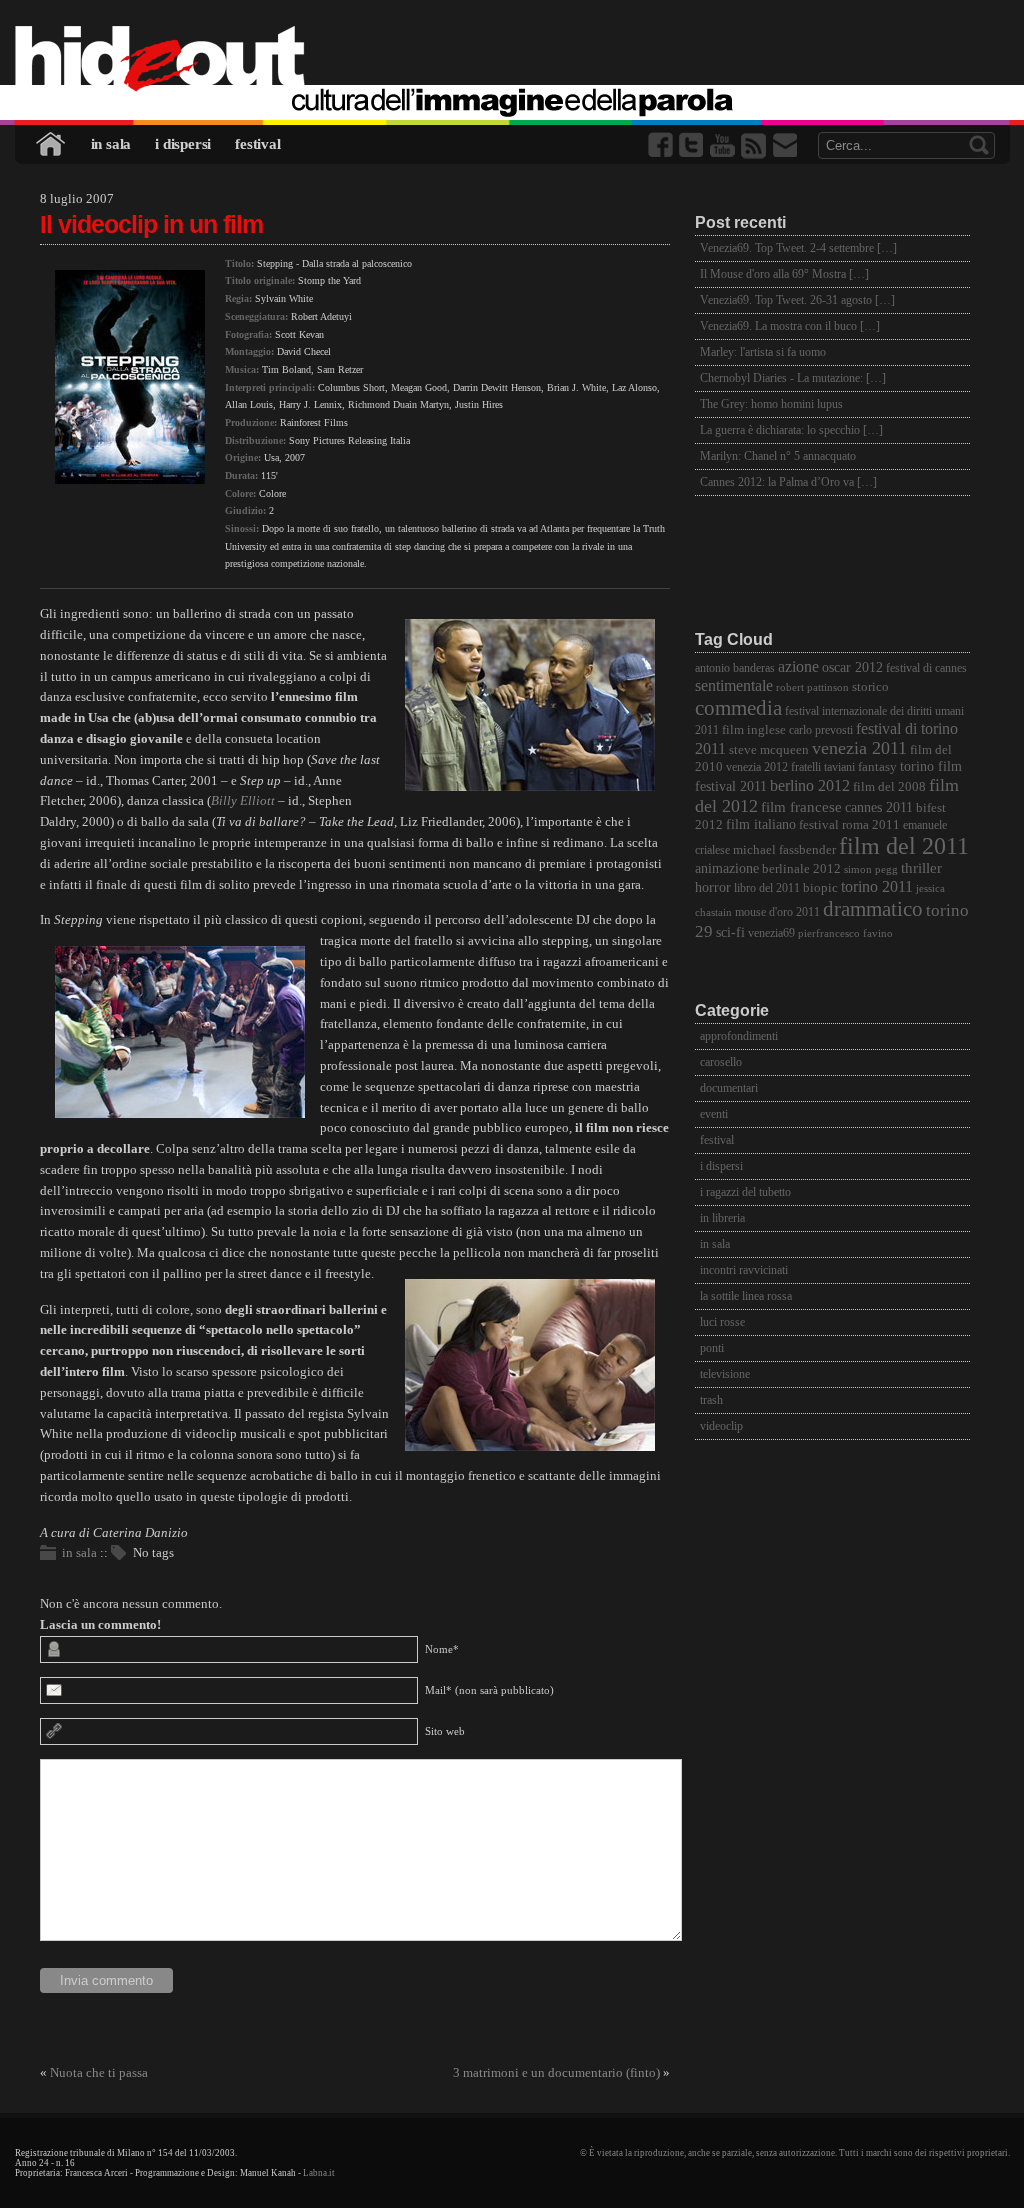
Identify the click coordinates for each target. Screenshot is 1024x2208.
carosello (721, 1062)
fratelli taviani (823, 767)
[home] (512, 60)
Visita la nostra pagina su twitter (693, 145)
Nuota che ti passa (99, 2072)
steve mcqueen (769, 750)
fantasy (877, 766)
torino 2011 (877, 886)
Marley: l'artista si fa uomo (763, 352)
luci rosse (722, 1322)
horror (713, 887)
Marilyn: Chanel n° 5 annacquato (778, 456)
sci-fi (730, 932)
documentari (729, 1088)
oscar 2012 (852, 667)
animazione (727, 868)
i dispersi (183, 144)
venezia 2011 (859, 748)
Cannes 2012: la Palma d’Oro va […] (788, 482)
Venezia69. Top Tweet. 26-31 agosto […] (797, 300)
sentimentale (734, 685)
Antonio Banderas (735, 668)
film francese (801, 807)
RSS (755, 145)
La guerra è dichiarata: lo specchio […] (791, 430)
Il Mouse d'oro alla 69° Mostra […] (784, 274)
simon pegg (871, 869)
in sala (111, 144)
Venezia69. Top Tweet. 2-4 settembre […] (798, 248)
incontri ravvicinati (744, 1270)
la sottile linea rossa (746, 1296)
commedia (738, 707)
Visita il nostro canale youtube (724, 145)
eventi (714, 1114)
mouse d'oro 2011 (777, 912)
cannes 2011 (879, 807)
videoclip (721, 1426)
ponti (712, 1348)
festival (257, 144)
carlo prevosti (821, 730)
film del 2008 (889, 787)
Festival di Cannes (926, 668)
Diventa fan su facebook (662, 145)
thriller (921, 868)
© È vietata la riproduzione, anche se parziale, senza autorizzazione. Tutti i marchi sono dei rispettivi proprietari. (795, 2153)
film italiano (761, 824)
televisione (725, 1374)
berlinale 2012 (801, 868)
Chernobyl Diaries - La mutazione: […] (793, 378)
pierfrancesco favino (845, 933)
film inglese (754, 729)
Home (52, 144)
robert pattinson (812, 687)
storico (870, 687)
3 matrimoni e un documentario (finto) (556, 2072)
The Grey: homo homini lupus (771, 404)
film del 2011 (904, 846)
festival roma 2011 (849, 825)
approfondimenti (739, 1036)
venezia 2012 (757, 767)
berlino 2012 (810, 785)
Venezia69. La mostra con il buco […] (790, 326)
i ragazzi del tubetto (745, 1192)
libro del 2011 (767, 888)
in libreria (722, 1218)
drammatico (873, 909)
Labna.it (319, 2173)
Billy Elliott (243, 800)
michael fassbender (784, 849)
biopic (820, 888)
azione (798, 666)
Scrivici (786, 145)
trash (711, 1400)
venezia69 (771, 933)
